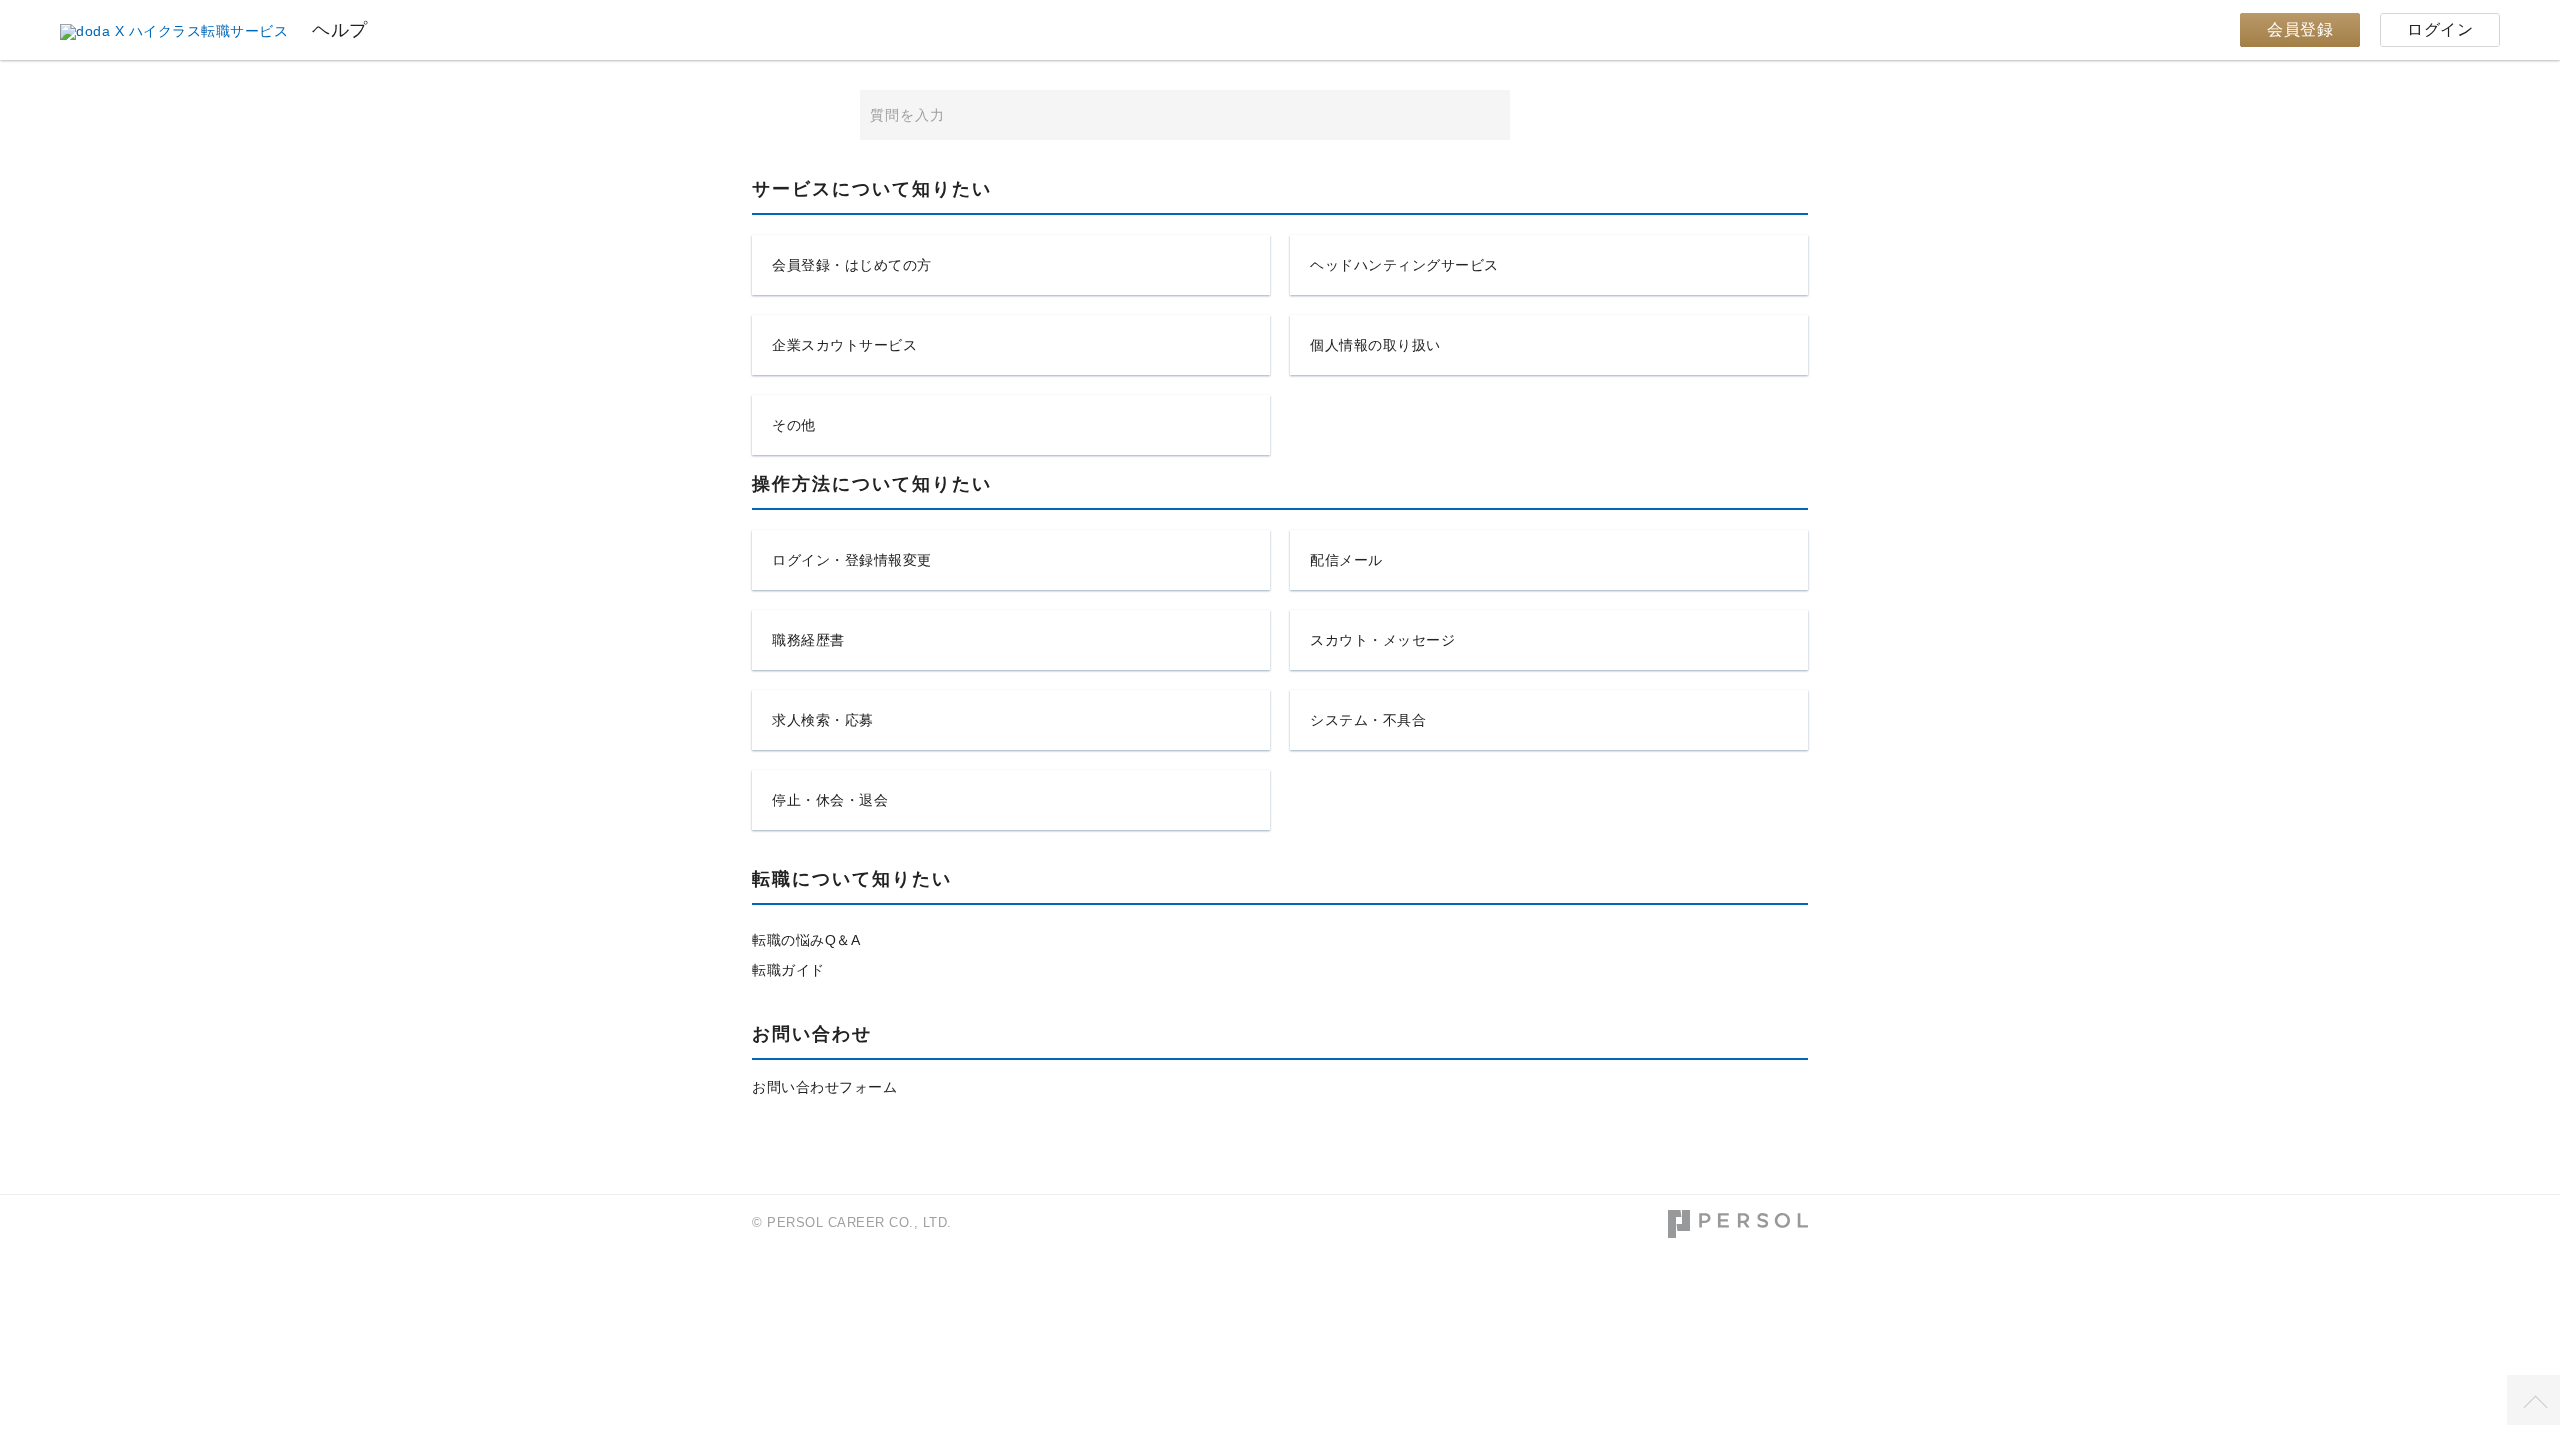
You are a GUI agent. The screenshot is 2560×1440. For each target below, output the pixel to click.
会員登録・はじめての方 (852, 265)
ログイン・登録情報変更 (852, 560)
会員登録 (2300, 29)
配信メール (1346, 560)
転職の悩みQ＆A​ (806, 940)
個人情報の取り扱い (1375, 345)
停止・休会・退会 (830, 800)
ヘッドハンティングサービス (1404, 265)
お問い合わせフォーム (824, 1087)
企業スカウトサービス (844, 345)
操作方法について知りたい (872, 484)
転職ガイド (788, 970)
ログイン (2440, 29)
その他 (794, 425)
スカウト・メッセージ (1382, 640)
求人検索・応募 (823, 720)
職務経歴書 (808, 640)
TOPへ (2533, 1400)
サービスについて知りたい (872, 189)
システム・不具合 (1368, 720)
